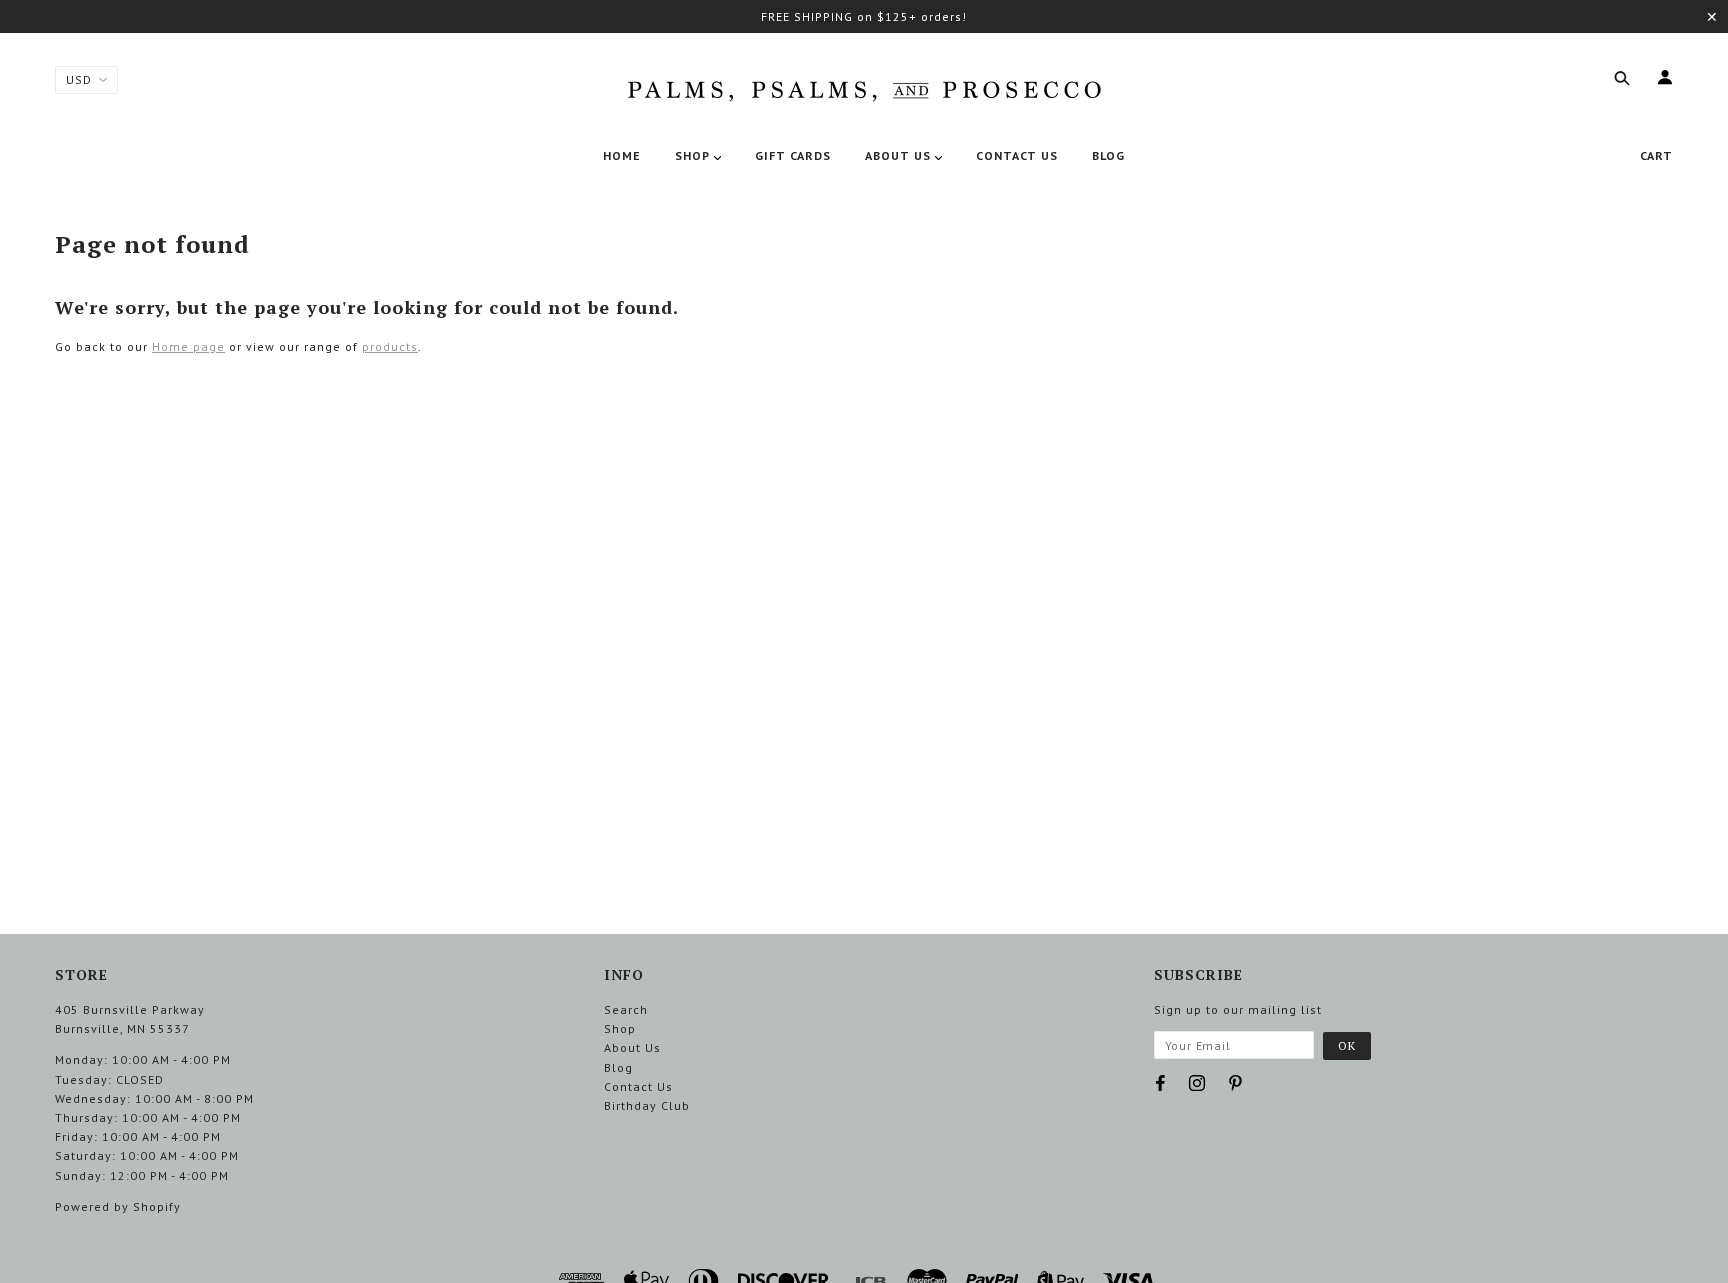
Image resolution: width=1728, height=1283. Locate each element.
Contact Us (638, 1086)
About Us (632, 1047)
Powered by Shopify (118, 1206)
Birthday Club (647, 1105)
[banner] (864, 87)
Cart (1656, 155)
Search (626, 1009)
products (390, 346)
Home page (188, 346)
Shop (620, 1028)
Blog (618, 1067)
